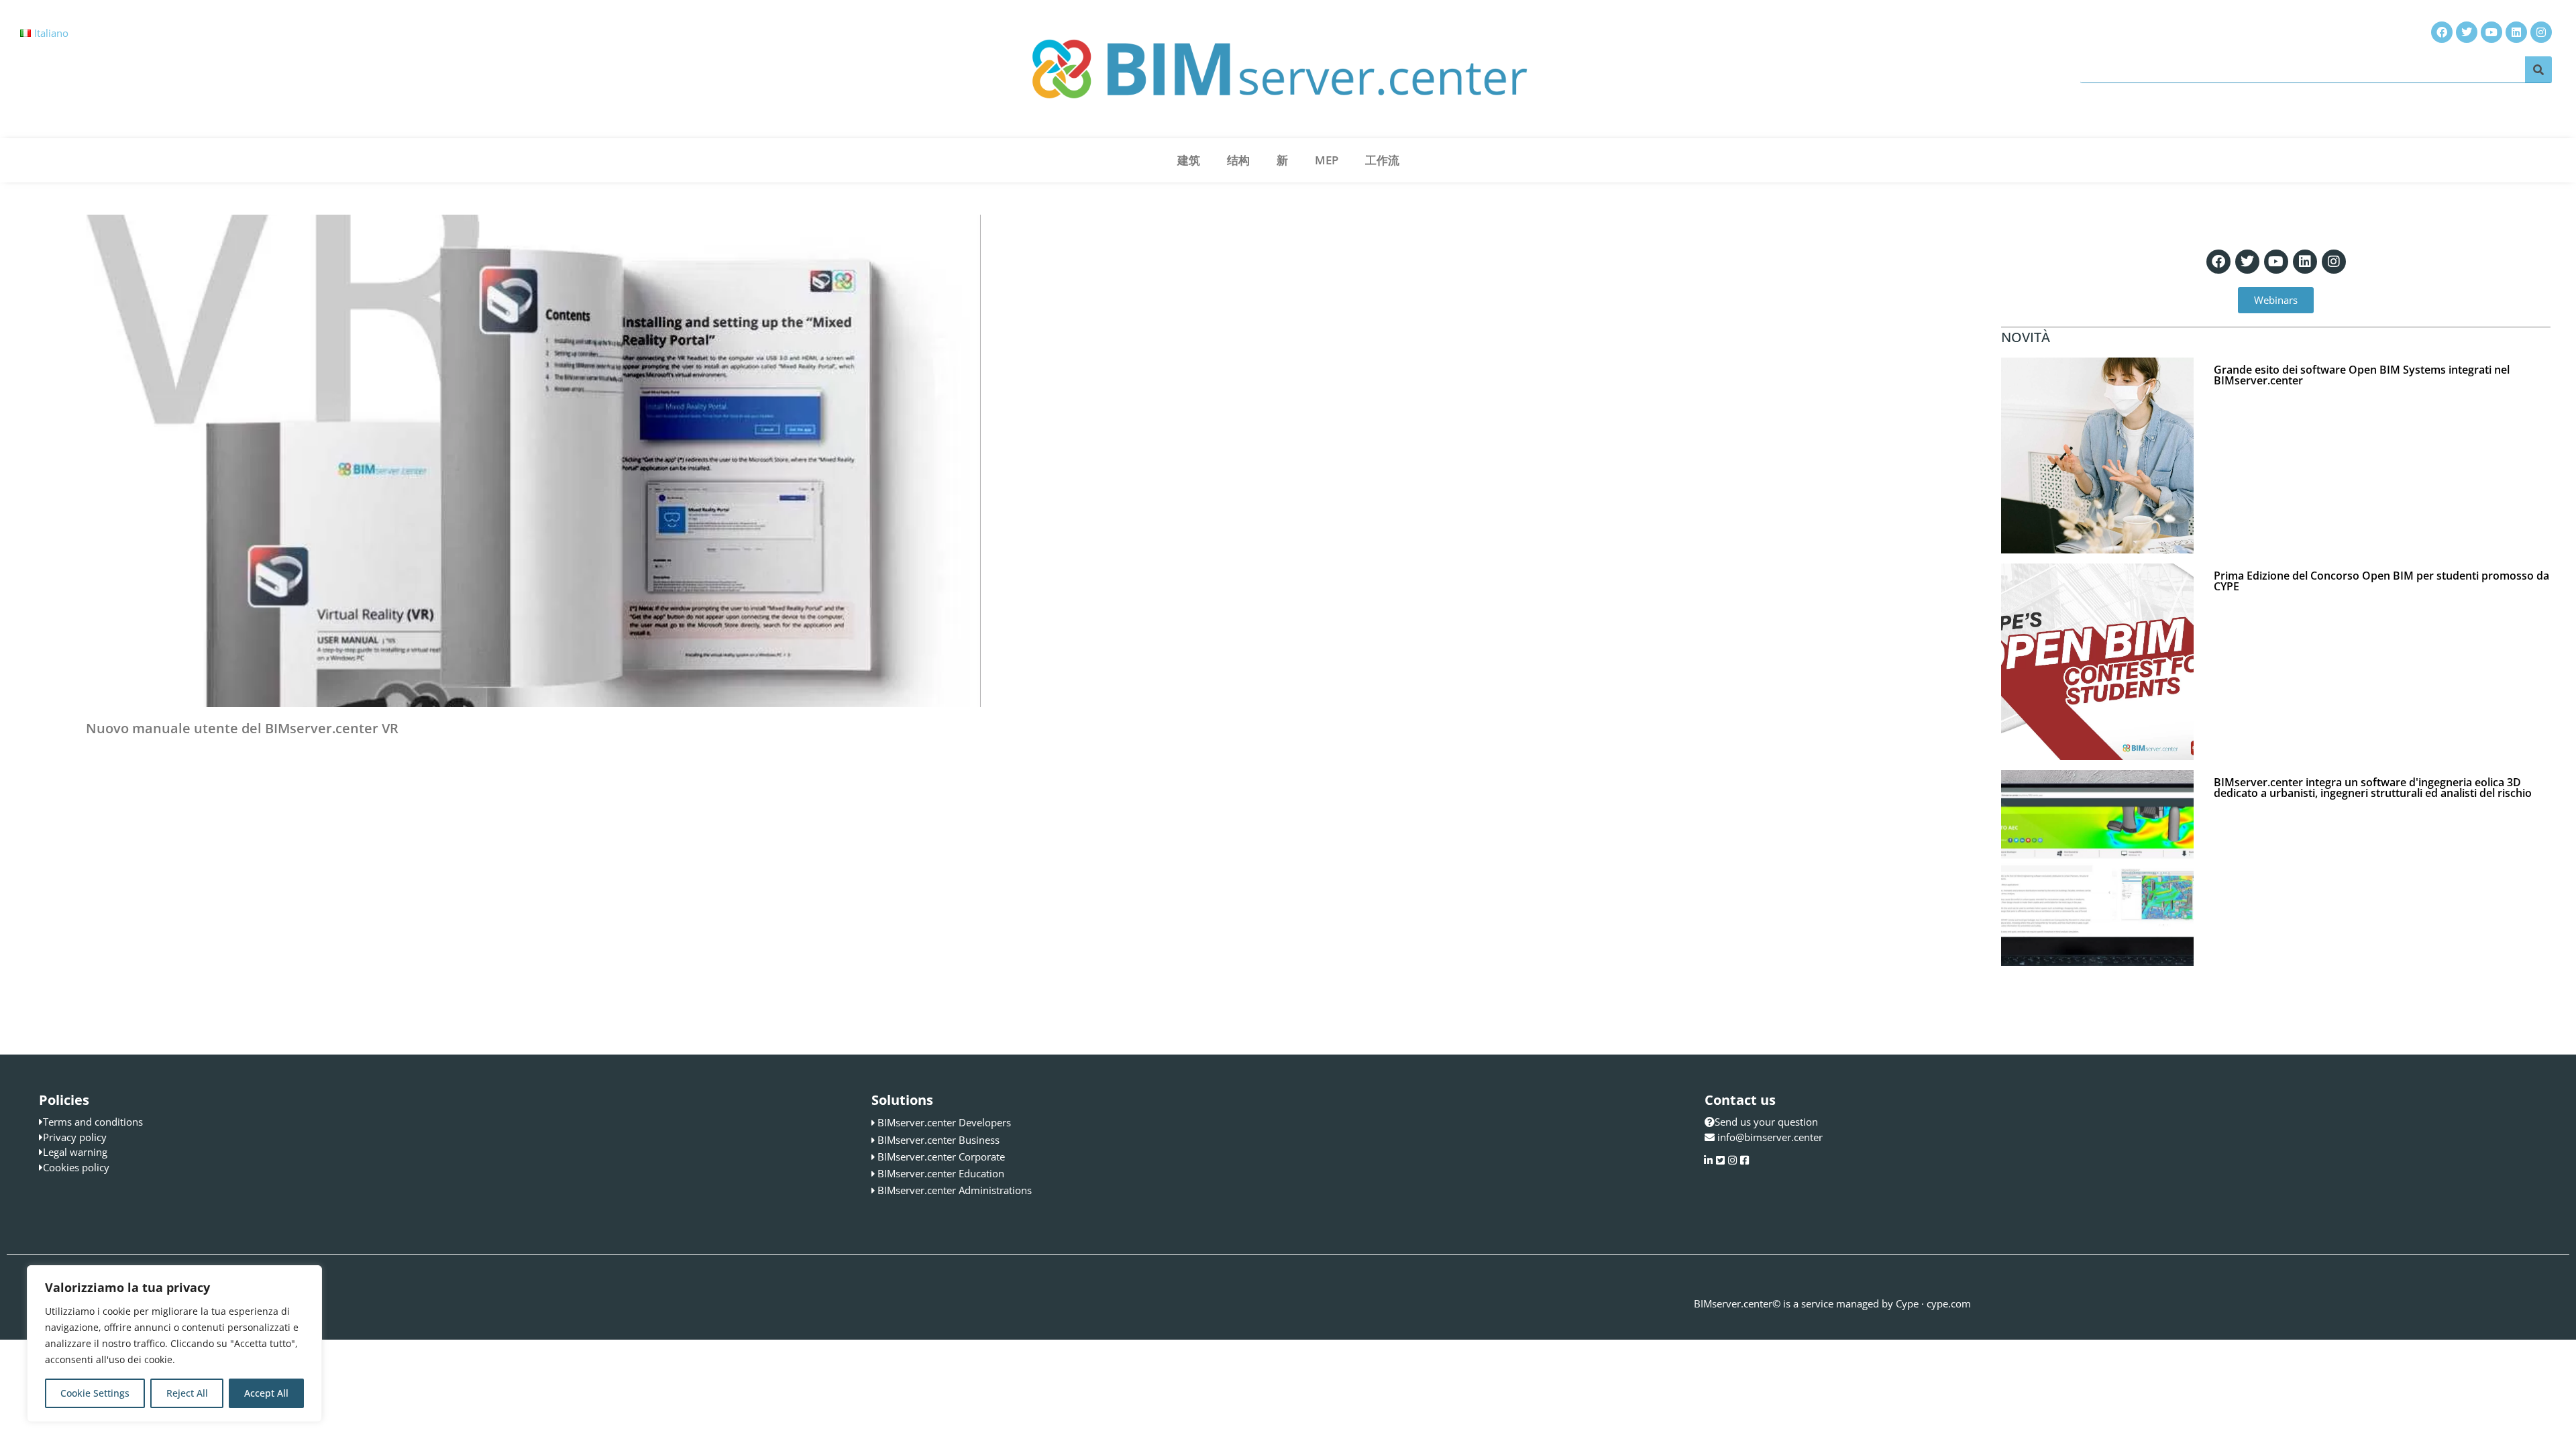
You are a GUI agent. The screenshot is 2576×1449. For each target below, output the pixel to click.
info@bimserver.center (1770, 1137)
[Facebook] (2218, 262)
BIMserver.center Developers (944, 1122)
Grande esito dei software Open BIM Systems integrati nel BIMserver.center (2362, 375)
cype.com (1949, 1303)
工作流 (1382, 160)
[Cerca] (2538, 69)
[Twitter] (2247, 262)
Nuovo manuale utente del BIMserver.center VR (242, 728)
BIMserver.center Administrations (955, 1190)
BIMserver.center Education (941, 1173)
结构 (1238, 160)
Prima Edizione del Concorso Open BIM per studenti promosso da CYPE (2381, 581)
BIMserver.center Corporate (941, 1157)
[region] (174, 1344)
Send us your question (1766, 1122)
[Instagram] (2334, 262)
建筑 (1189, 160)
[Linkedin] (2305, 262)
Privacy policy (75, 1137)
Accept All (266, 1393)
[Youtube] (2276, 262)
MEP (1327, 160)
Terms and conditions (93, 1122)
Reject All (187, 1393)
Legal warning (75, 1152)
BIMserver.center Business (938, 1140)
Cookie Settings (95, 1393)
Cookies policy (76, 1167)
